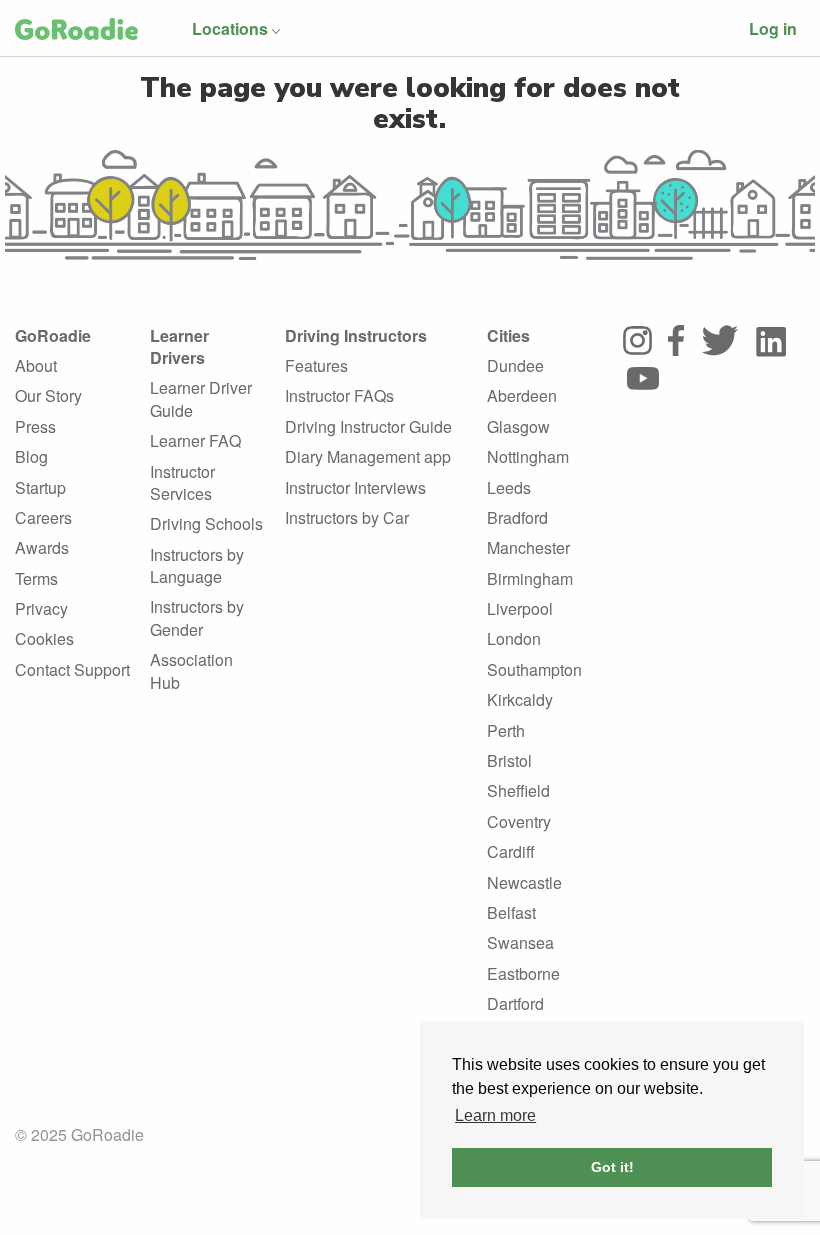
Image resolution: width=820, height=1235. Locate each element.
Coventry (519, 821)
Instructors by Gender (197, 617)
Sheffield (518, 790)
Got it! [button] (612, 1167)
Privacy (41, 608)
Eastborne (523, 973)
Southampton (534, 669)
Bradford (517, 517)
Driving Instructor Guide (368, 426)
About (36, 365)
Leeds (509, 487)
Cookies (44, 638)
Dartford (515, 1003)
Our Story (48, 395)
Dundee (515, 365)
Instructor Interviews (355, 487)
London (514, 638)
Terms (36, 578)
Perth (506, 730)
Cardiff (511, 851)
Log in (773, 28)
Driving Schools (206, 523)
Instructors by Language (197, 565)
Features (316, 365)
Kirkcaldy (520, 699)
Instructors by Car (347, 517)
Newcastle (524, 882)
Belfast (511, 912)
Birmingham (530, 578)
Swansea (520, 942)
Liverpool (520, 608)
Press (35, 426)
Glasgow (518, 426)
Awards (42, 547)
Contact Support (72, 669)
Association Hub (191, 670)
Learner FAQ (195, 440)
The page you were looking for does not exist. (410, 103)
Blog (31, 456)
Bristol (509, 760)
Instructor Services (182, 482)
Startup (40, 487)
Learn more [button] (495, 1115)
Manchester (528, 547)
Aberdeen (522, 395)
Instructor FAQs (339, 395)
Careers (43, 517)
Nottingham (528, 456)
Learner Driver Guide (201, 398)
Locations (230, 28)
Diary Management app (368, 456)
